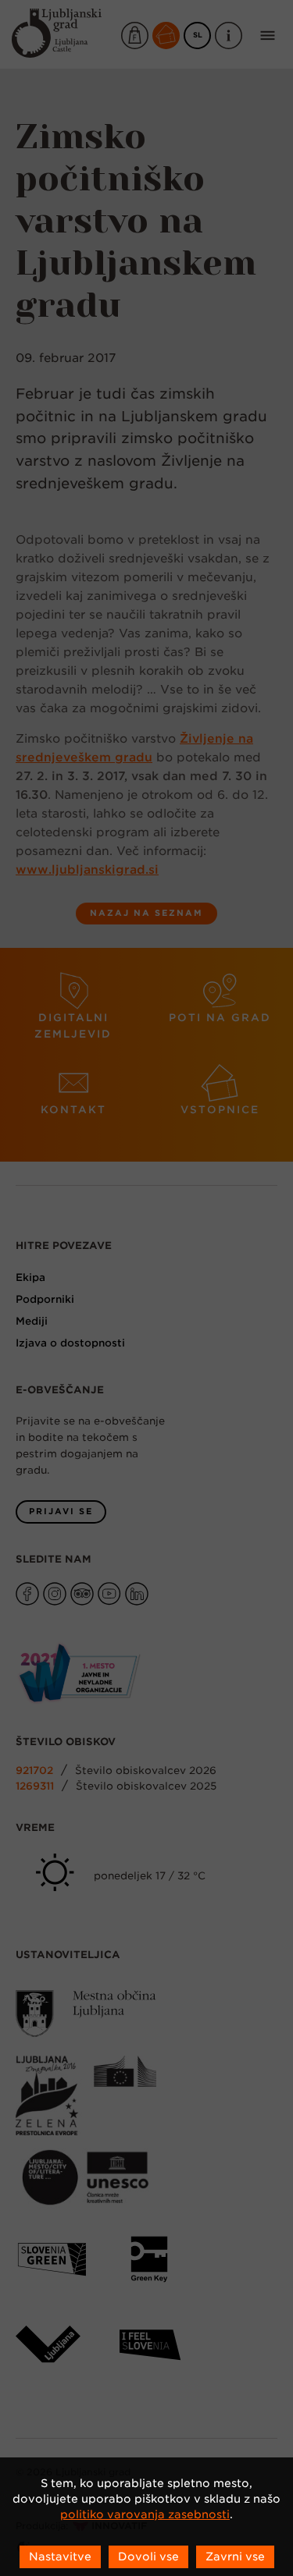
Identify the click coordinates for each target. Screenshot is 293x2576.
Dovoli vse (148, 2556)
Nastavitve (60, 2556)
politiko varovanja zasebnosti (145, 2514)
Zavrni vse (235, 2556)
